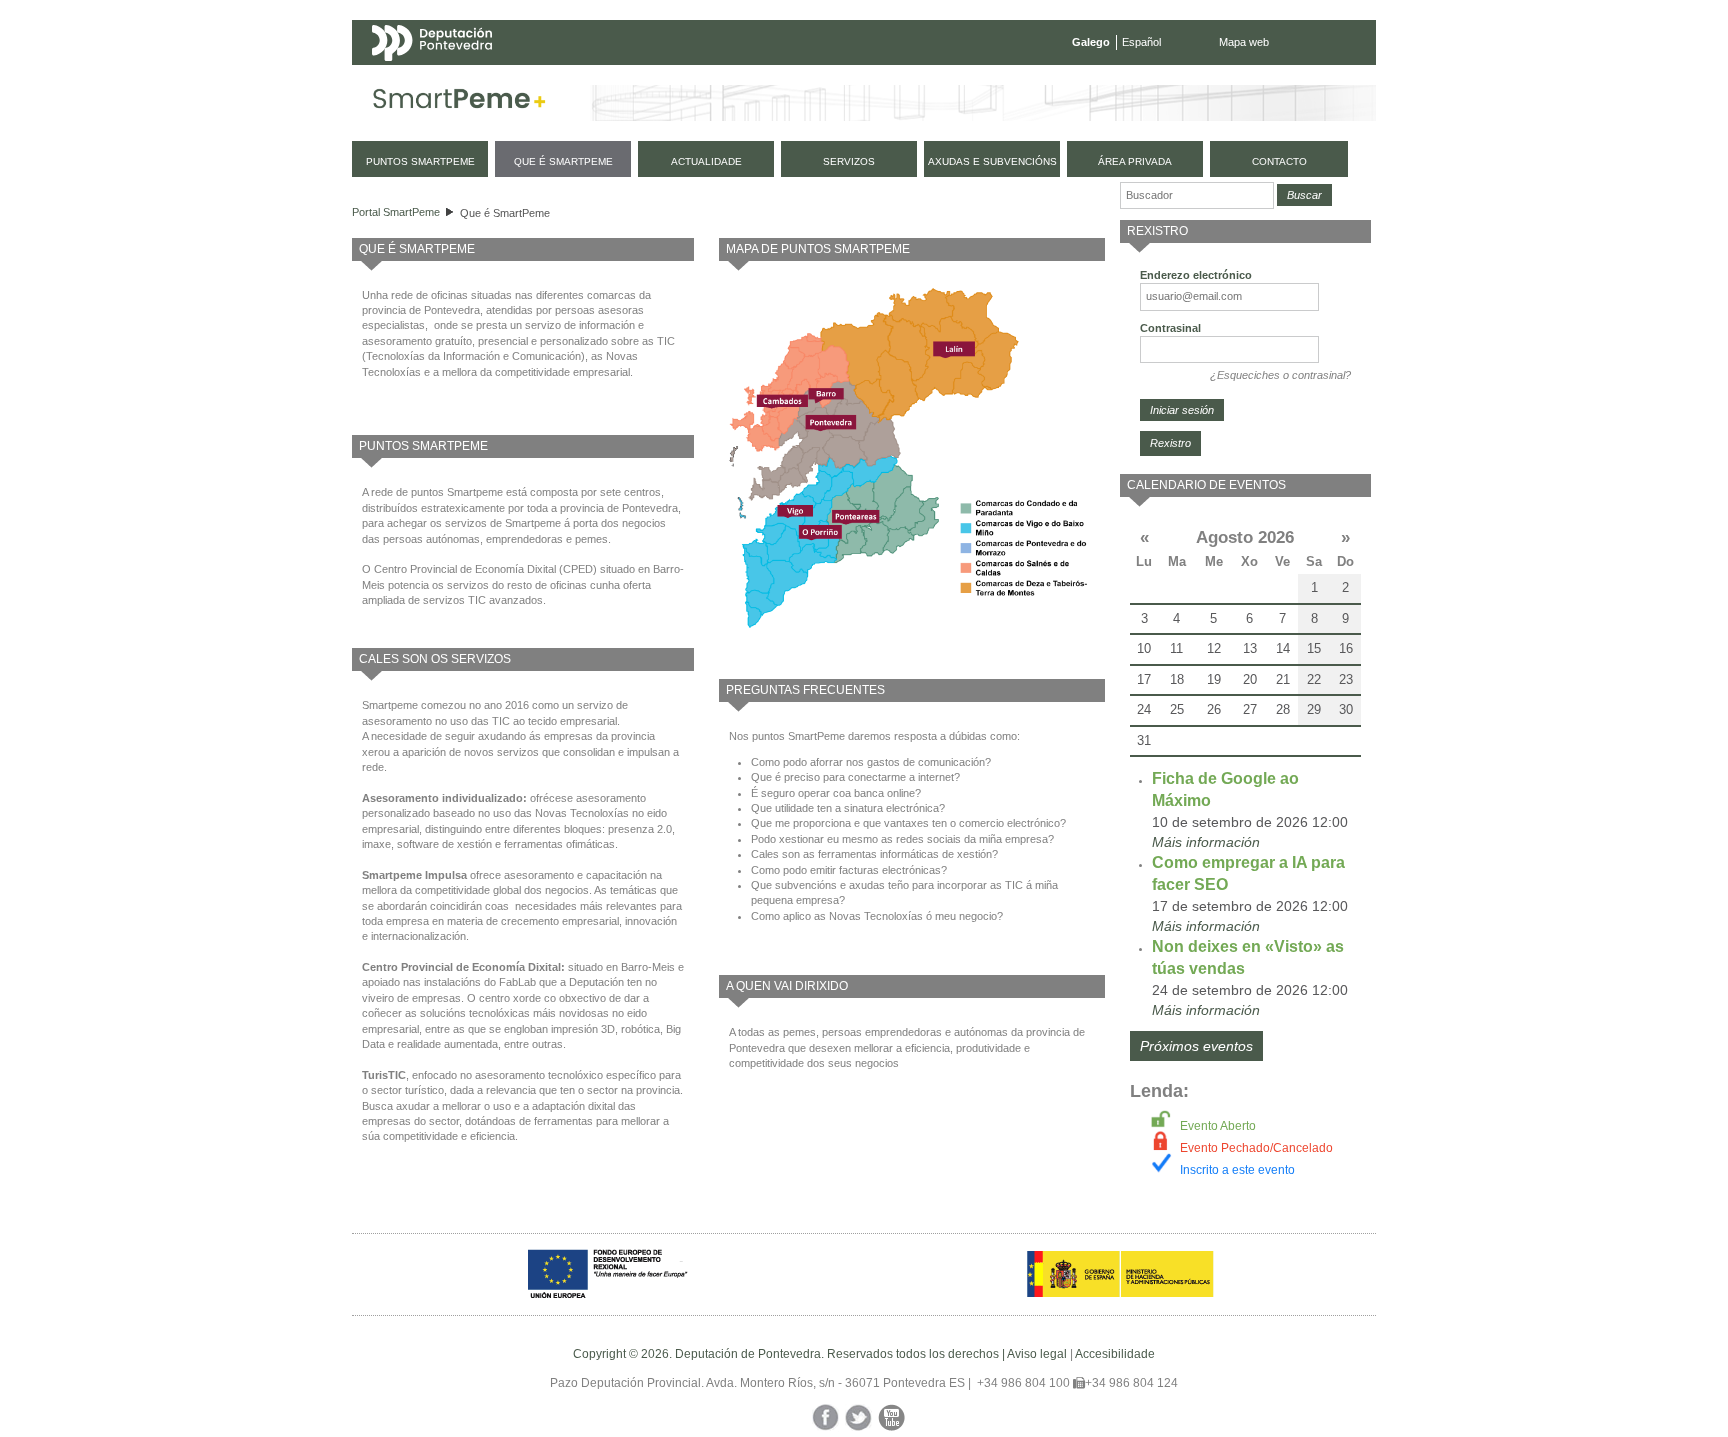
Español (1141, 42)
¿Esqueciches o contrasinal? (1280, 375)
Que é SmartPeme (505, 213)
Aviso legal (1037, 1354)
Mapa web (1244, 42)
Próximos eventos (1196, 1046)
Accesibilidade (1115, 1354)
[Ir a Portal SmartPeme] (459, 103)
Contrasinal (1170, 328)
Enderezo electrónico (1196, 275)
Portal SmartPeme (396, 212)
